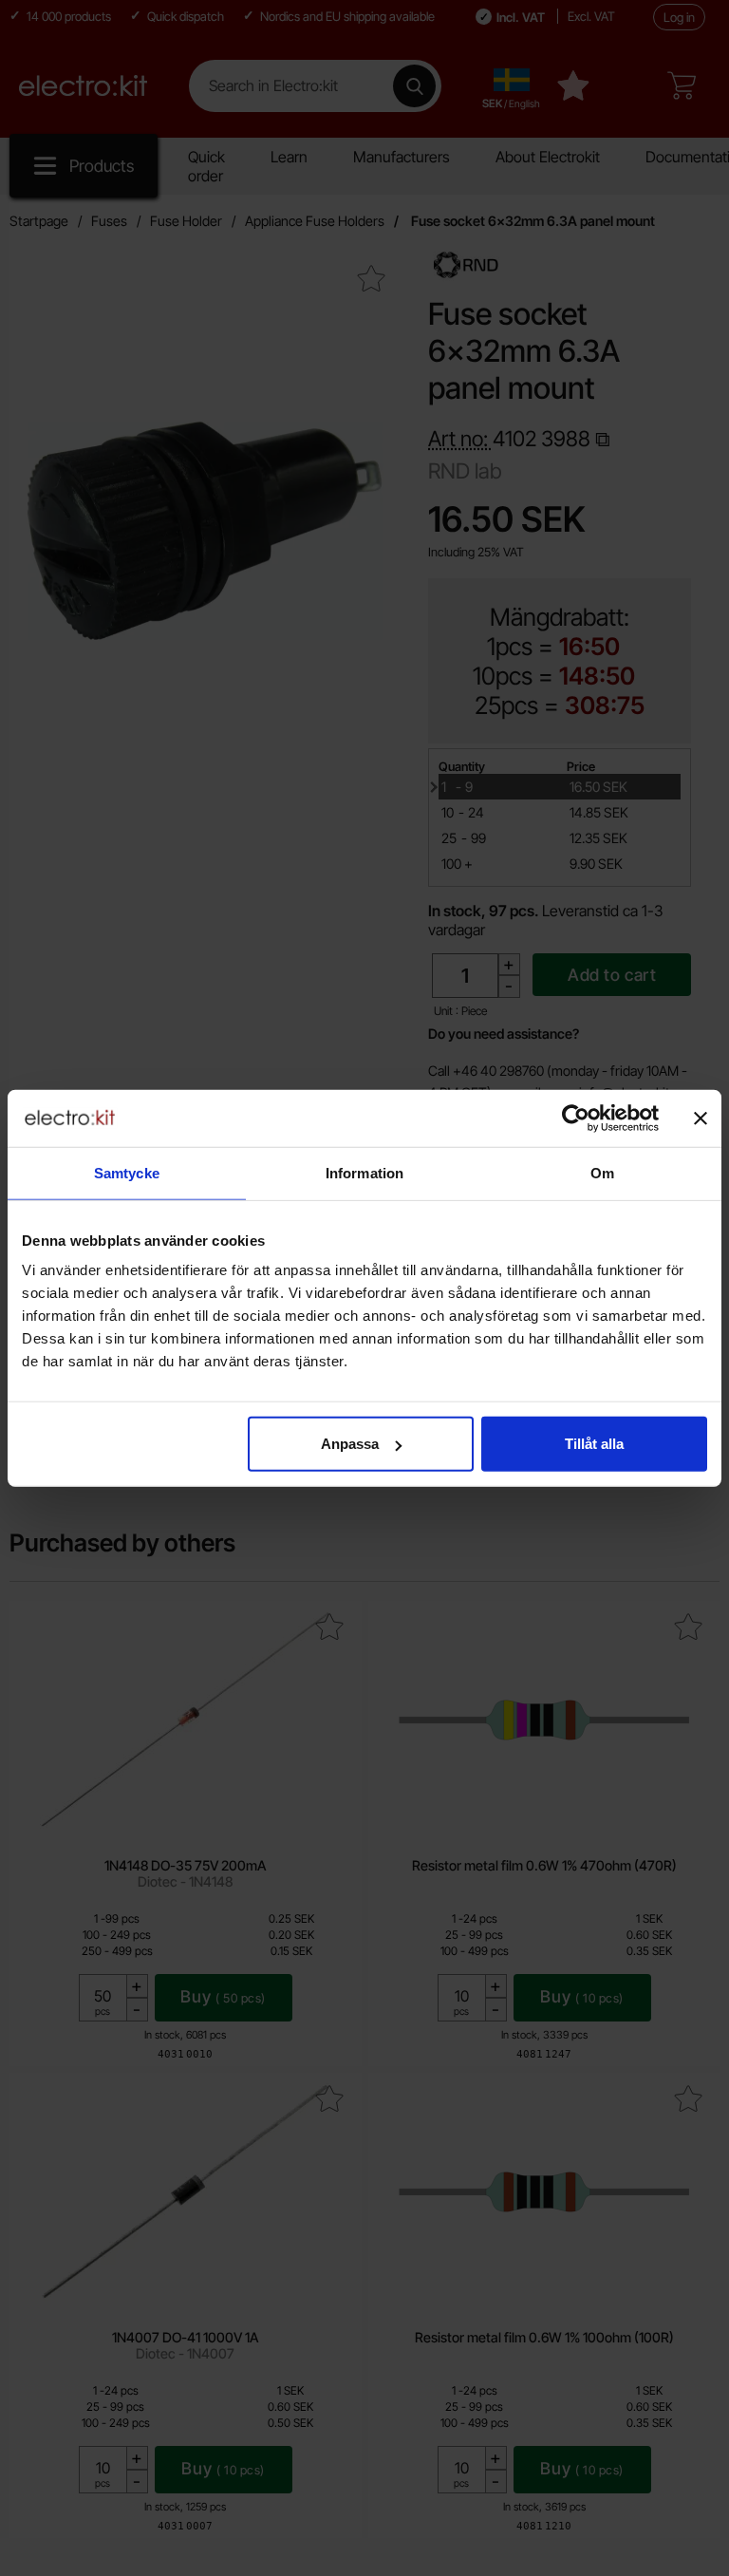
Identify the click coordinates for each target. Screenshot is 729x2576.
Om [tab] (602, 1172)
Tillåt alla (594, 1444)
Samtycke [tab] (127, 1172)
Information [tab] (364, 1172)
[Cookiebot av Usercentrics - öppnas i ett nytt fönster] (576, 1118)
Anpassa (350, 1444)
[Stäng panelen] (701, 1118)
